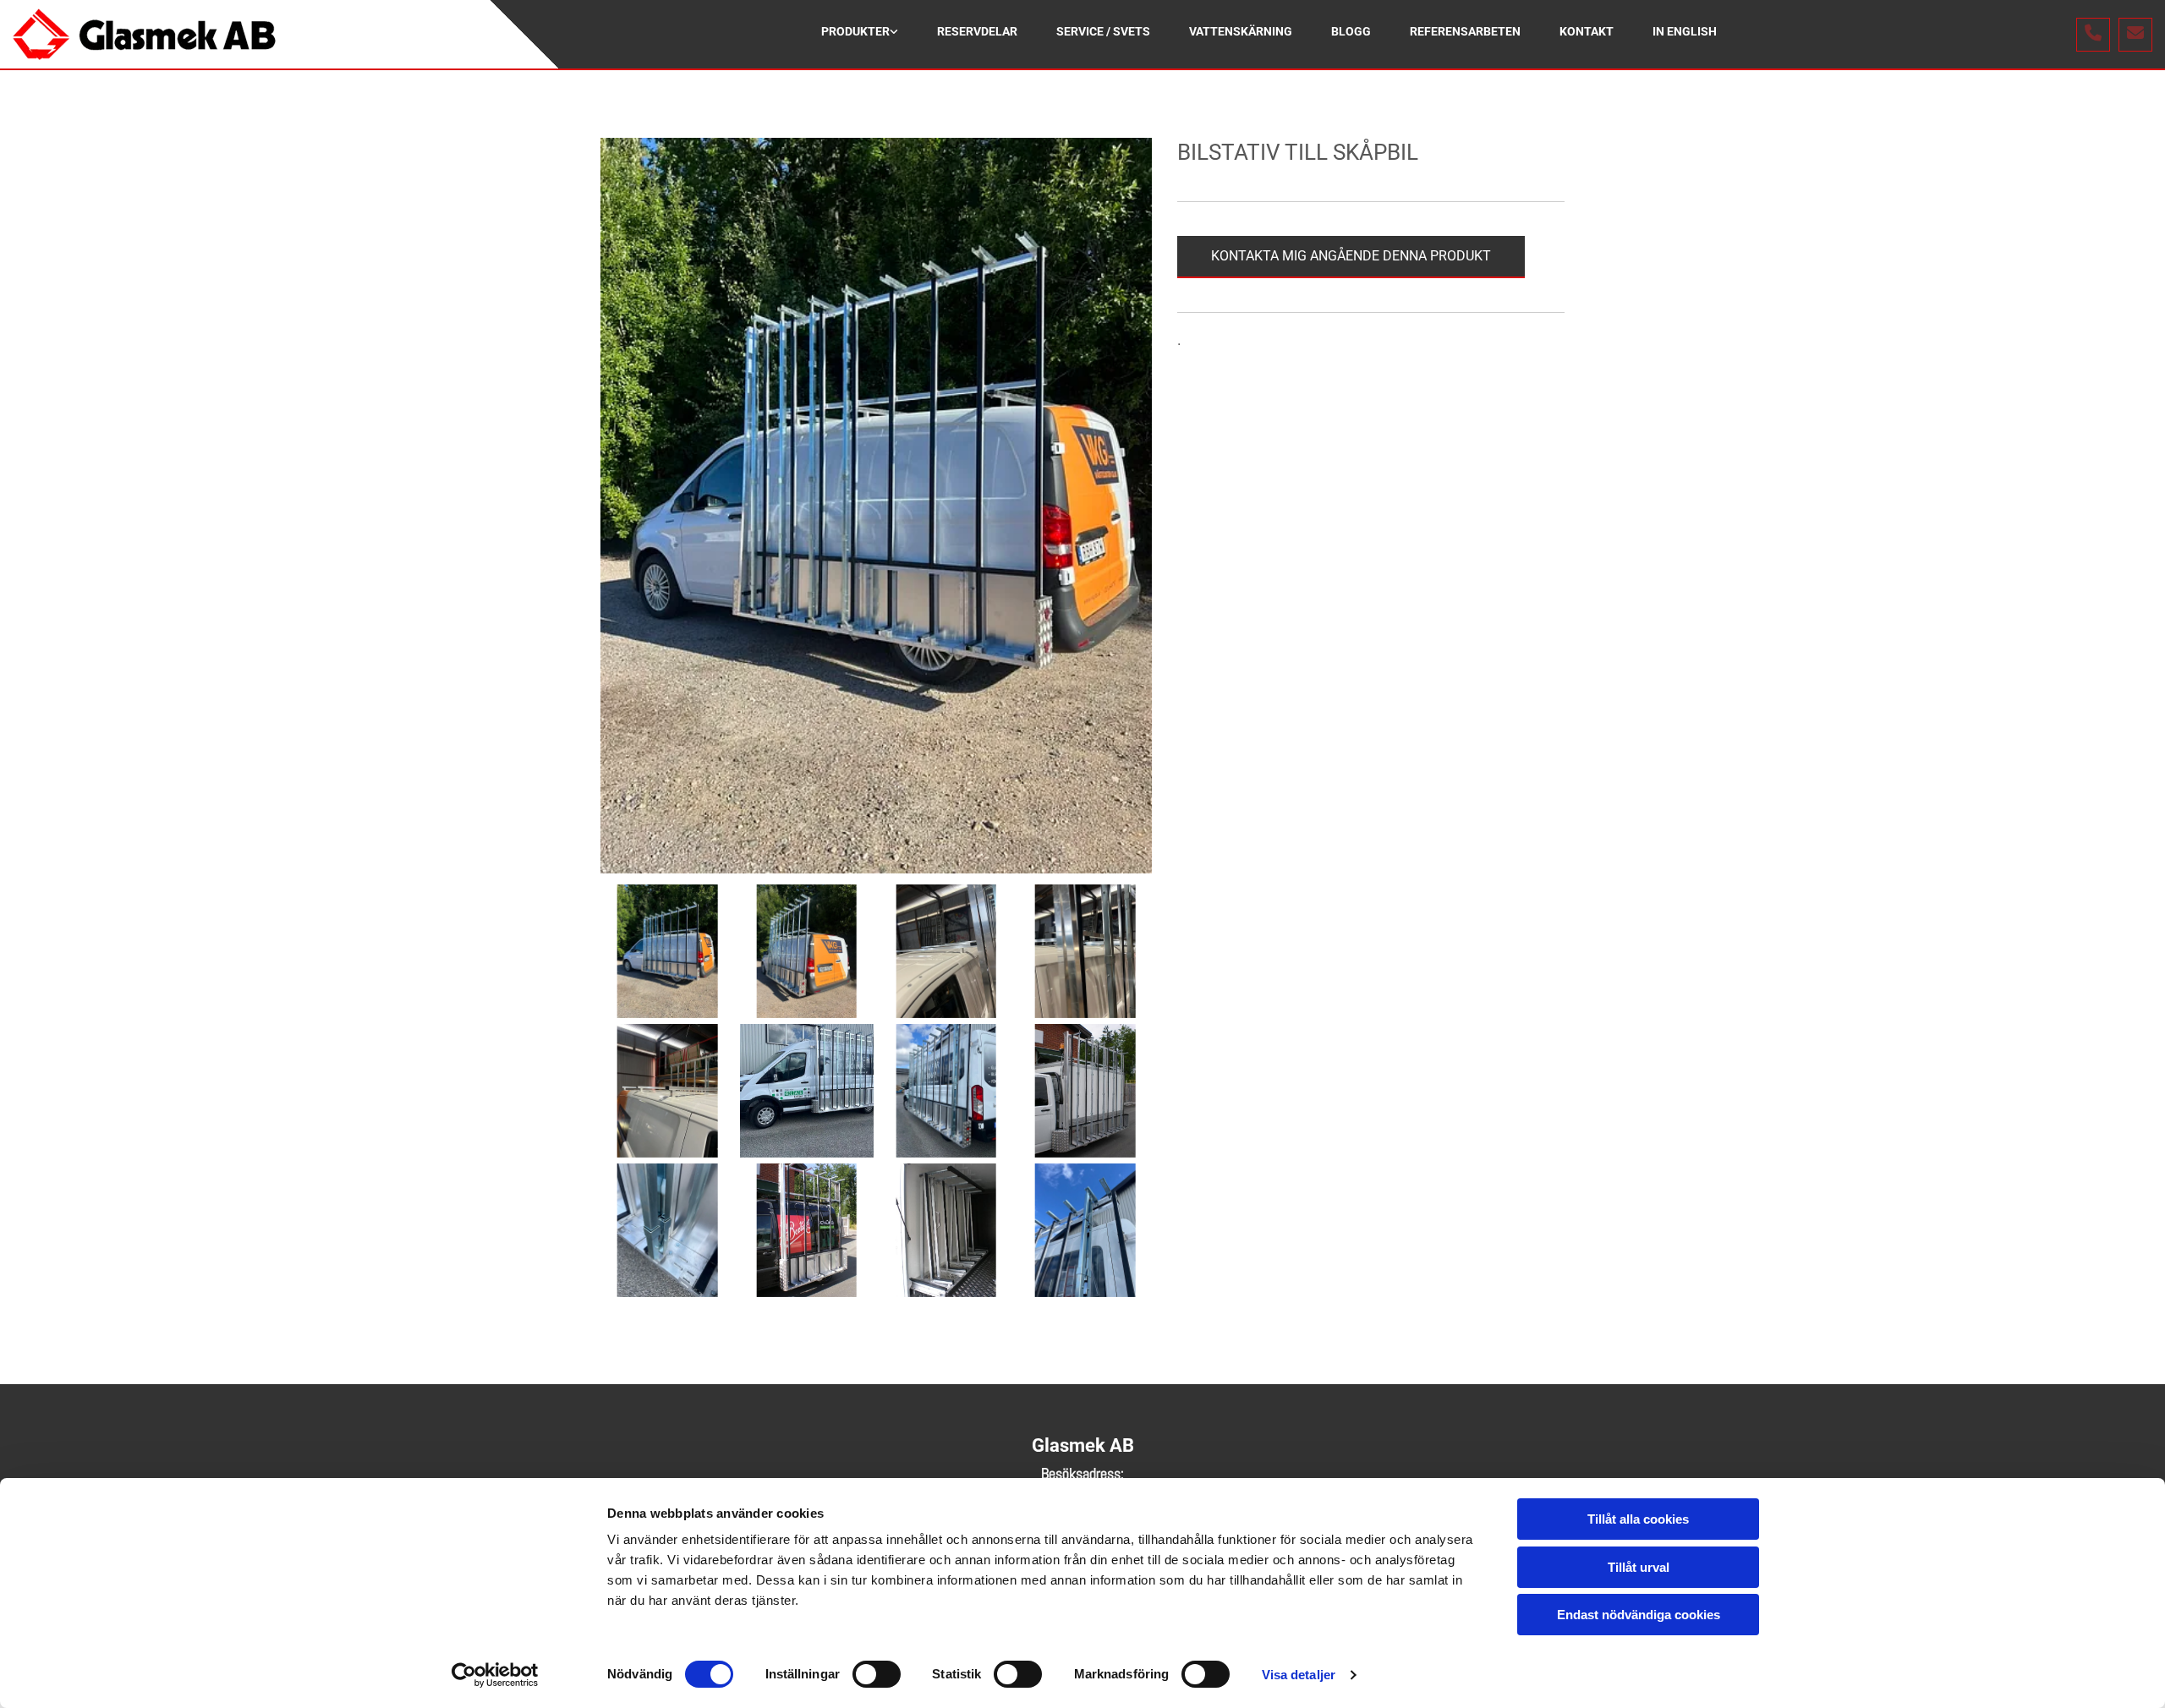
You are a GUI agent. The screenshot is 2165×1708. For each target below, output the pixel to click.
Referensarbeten (1465, 31)
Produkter (855, 31)
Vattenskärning (1241, 31)
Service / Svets (1103, 31)
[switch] (877, 1674)
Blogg (1351, 31)
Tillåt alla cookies (1638, 1519)
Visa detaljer (1299, 1675)
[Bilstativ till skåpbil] (876, 506)
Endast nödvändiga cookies (1639, 1615)
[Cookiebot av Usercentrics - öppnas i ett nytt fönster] (495, 1675)
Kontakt (1587, 31)
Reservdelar (977, 31)
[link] (860, 34)
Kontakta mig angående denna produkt (1351, 256)
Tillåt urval (1639, 1567)
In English (1685, 31)
